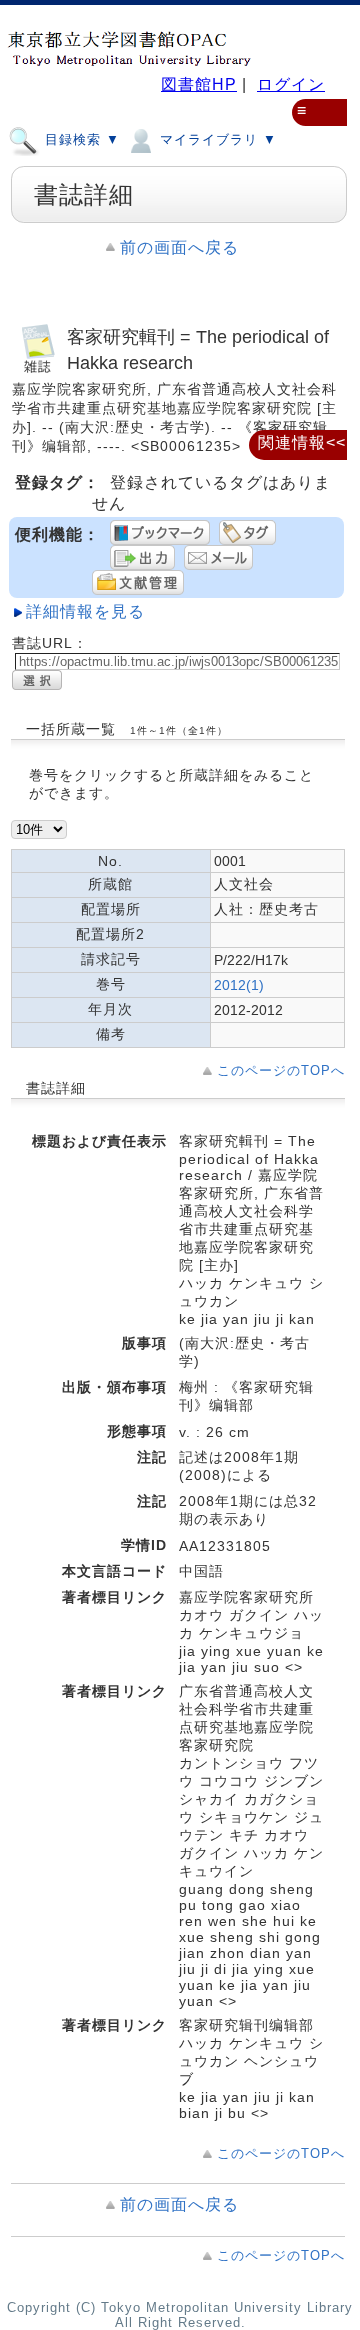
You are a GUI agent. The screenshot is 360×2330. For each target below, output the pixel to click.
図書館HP (199, 84)
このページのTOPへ (281, 1070)
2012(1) (239, 985)
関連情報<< (302, 442)
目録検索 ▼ (80, 139)
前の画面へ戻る (179, 247)
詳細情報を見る (85, 611)
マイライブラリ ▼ (216, 139)
